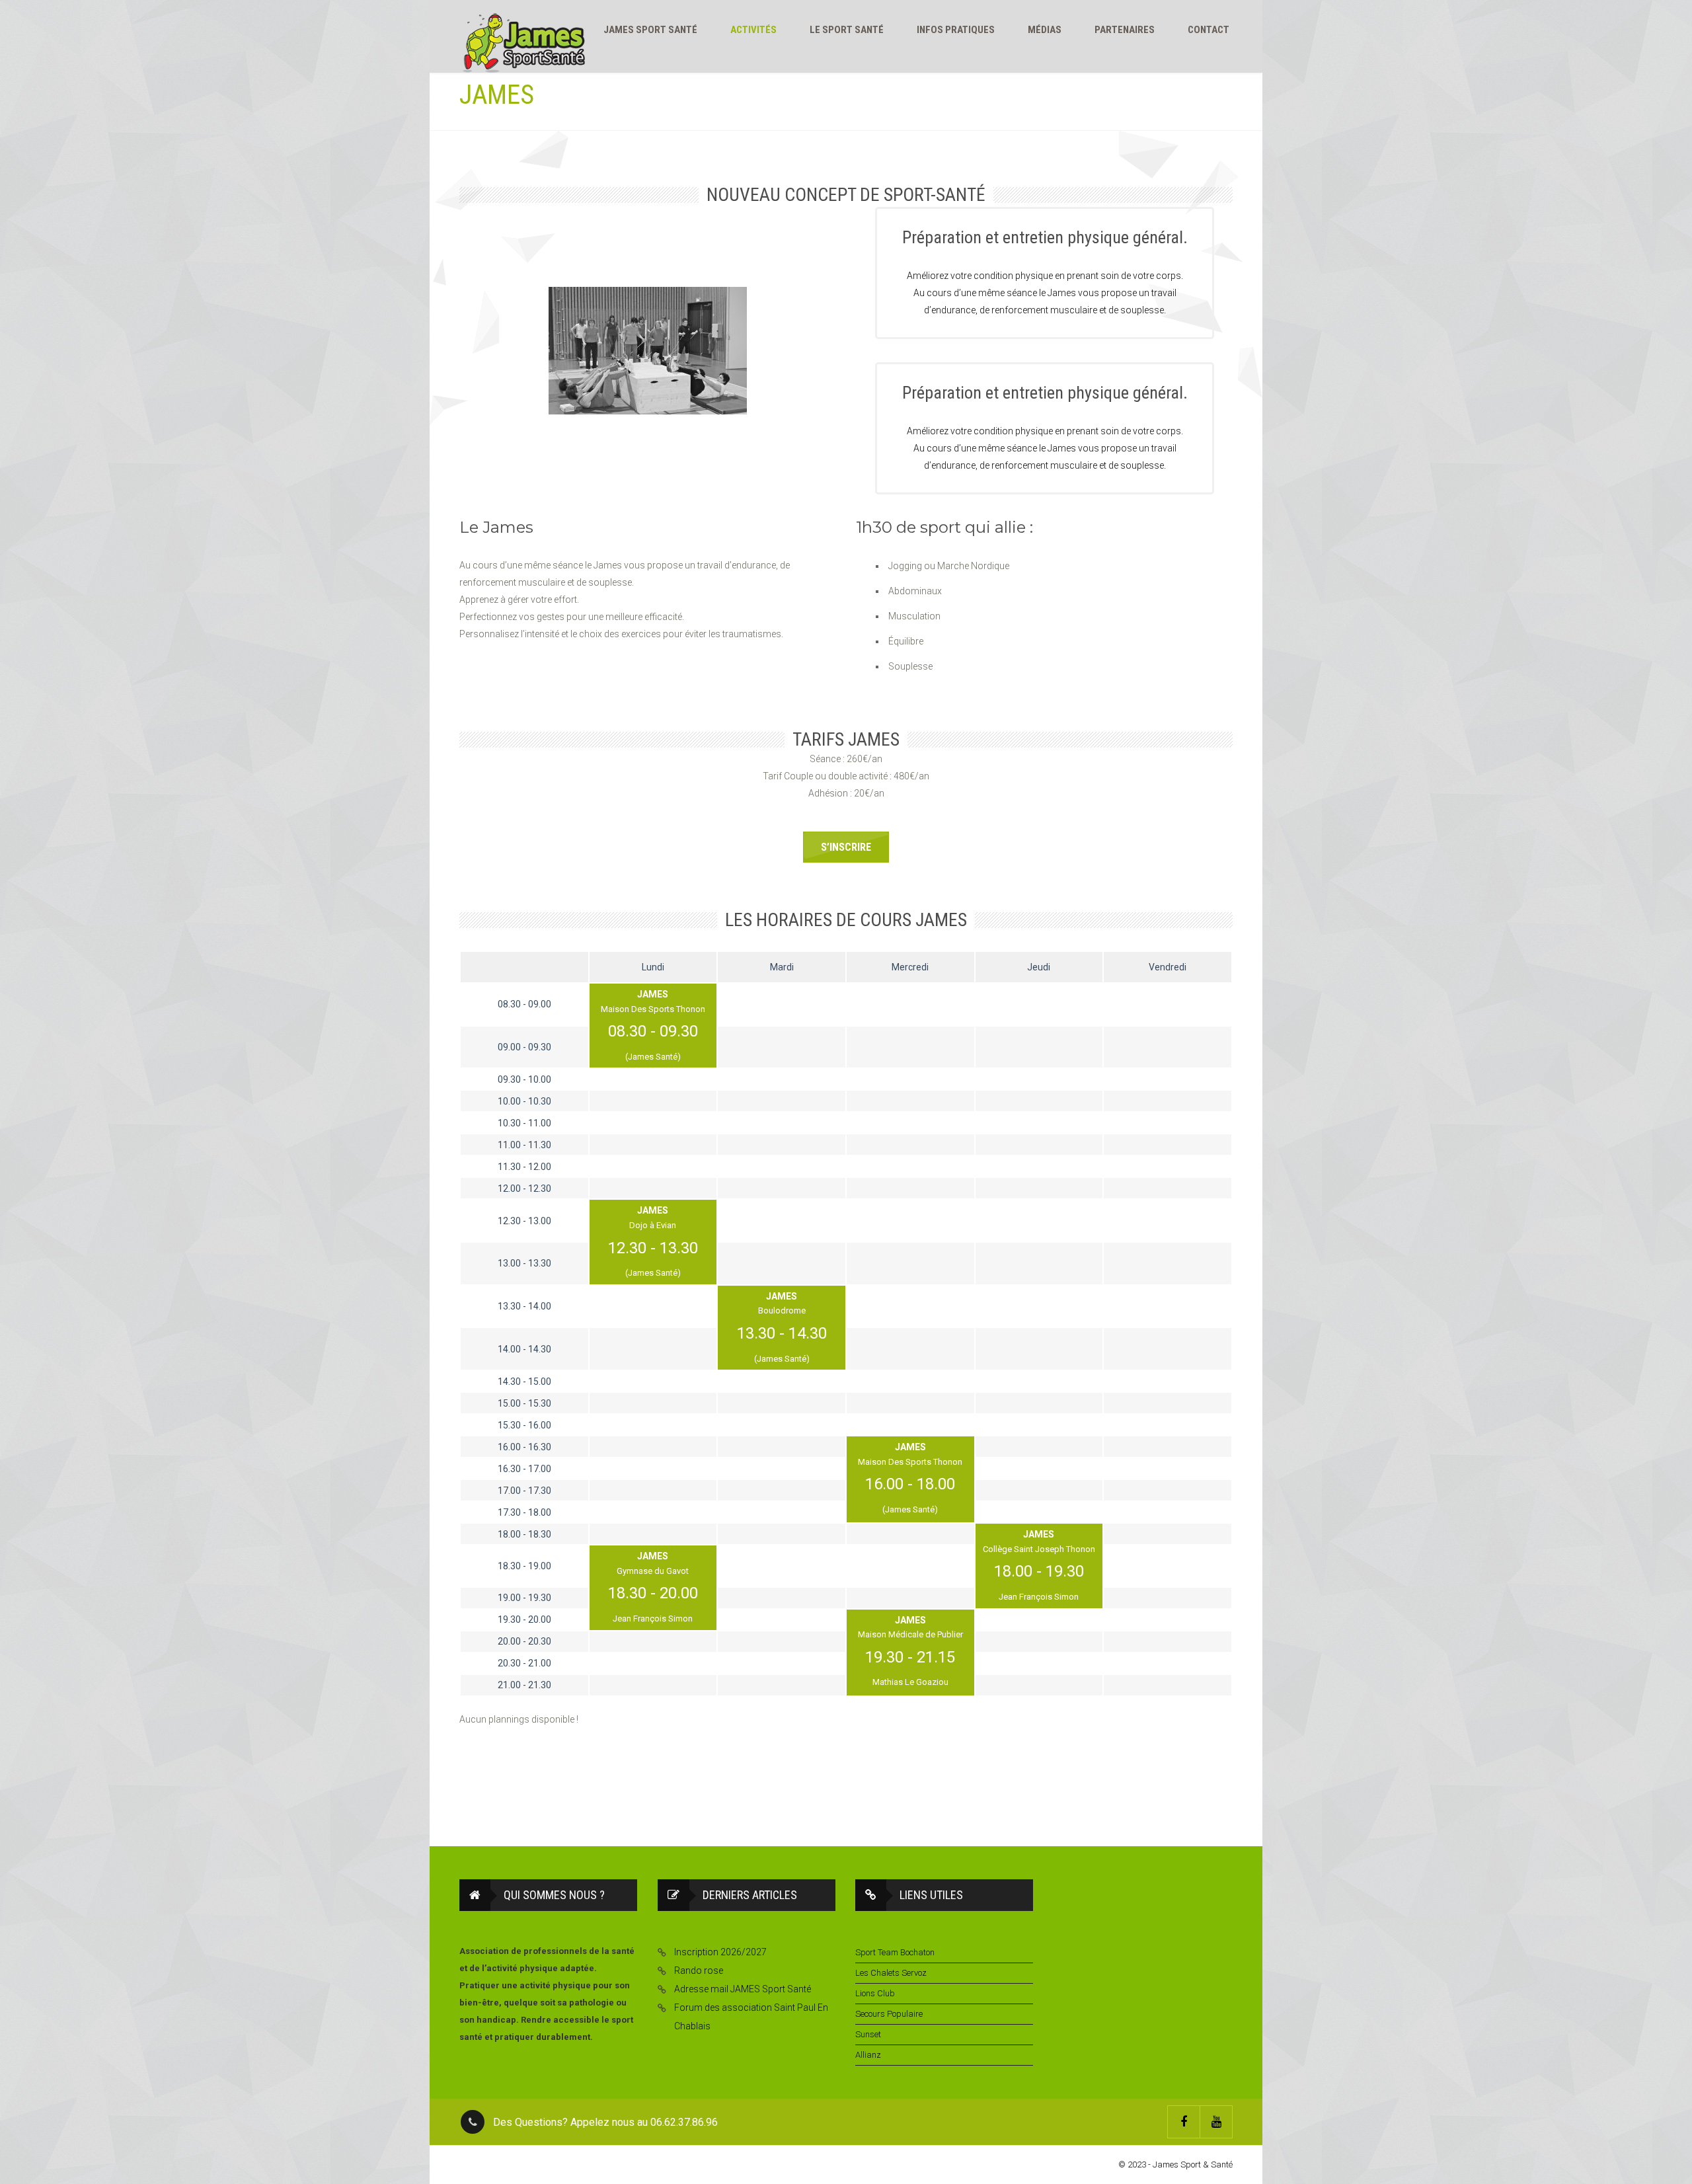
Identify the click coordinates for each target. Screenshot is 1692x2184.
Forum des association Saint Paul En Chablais (751, 2017)
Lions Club (875, 1993)
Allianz (868, 2055)
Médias (1045, 30)
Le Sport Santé (847, 30)
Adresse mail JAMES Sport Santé (743, 1989)
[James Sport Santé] (524, 43)
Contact (1209, 30)
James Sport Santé (650, 30)
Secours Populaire (889, 2014)
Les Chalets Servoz (891, 1973)
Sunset (868, 2034)
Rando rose (699, 1970)
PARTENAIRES (1125, 30)
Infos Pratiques (956, 30)
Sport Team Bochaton (895, 1952)
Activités (753, 30)
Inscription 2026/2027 (720, 1952)
